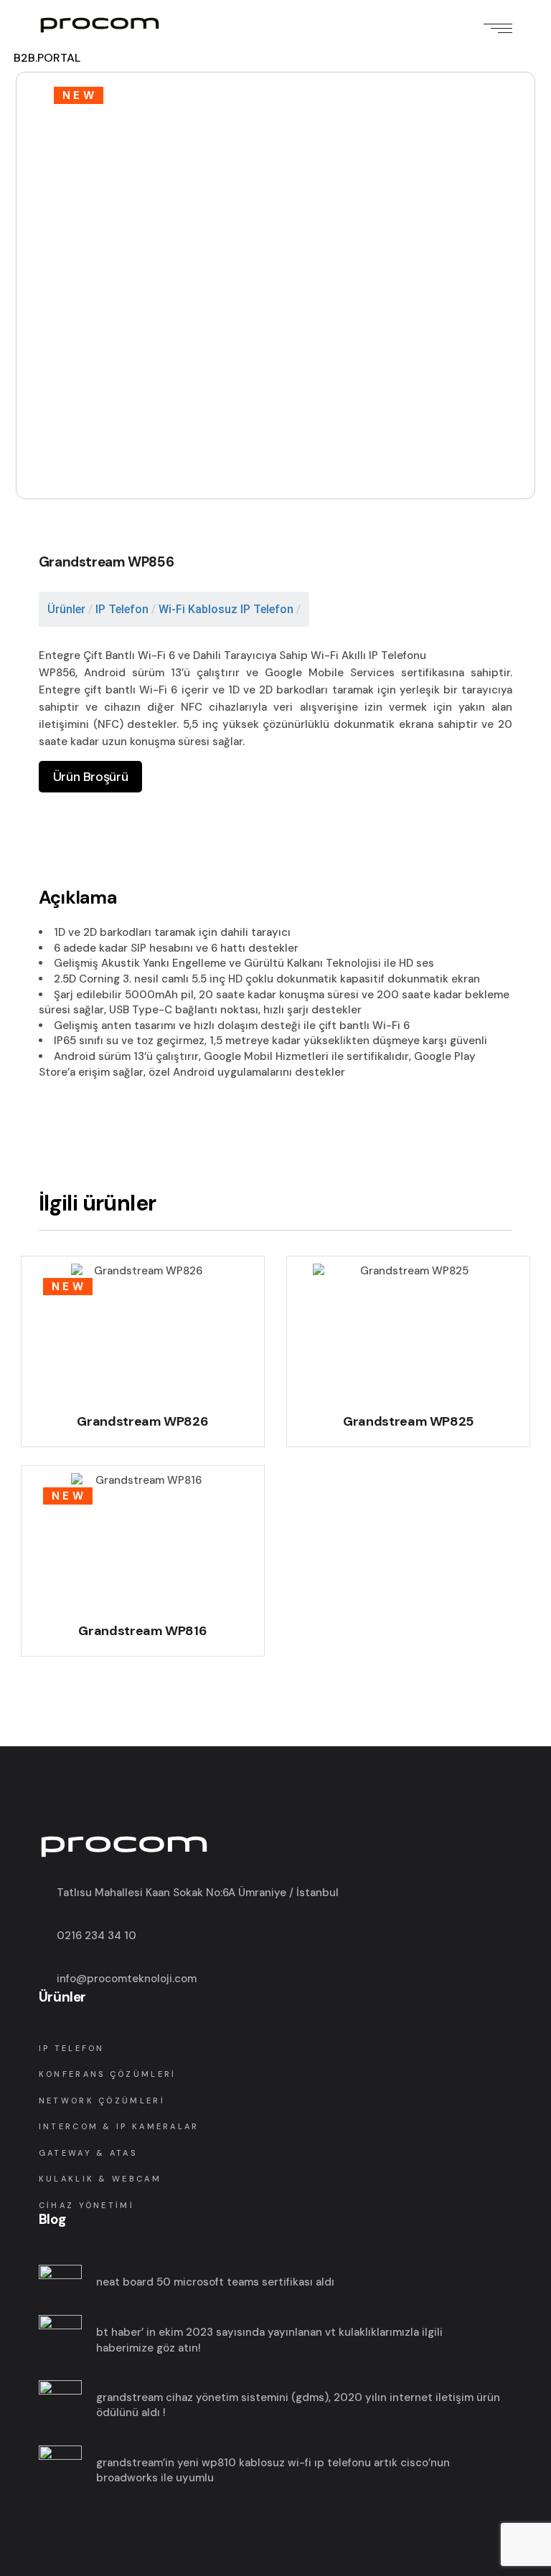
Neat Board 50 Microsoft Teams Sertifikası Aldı (215, 2282)
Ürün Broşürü (90, 777)
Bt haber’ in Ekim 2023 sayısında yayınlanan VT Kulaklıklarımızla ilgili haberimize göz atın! (269, 2340)
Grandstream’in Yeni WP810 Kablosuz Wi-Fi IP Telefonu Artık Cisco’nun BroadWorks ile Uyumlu (273, 2471)
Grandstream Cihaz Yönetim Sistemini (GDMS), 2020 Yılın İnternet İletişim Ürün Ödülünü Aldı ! (298, 2405)
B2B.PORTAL (47, 58)
